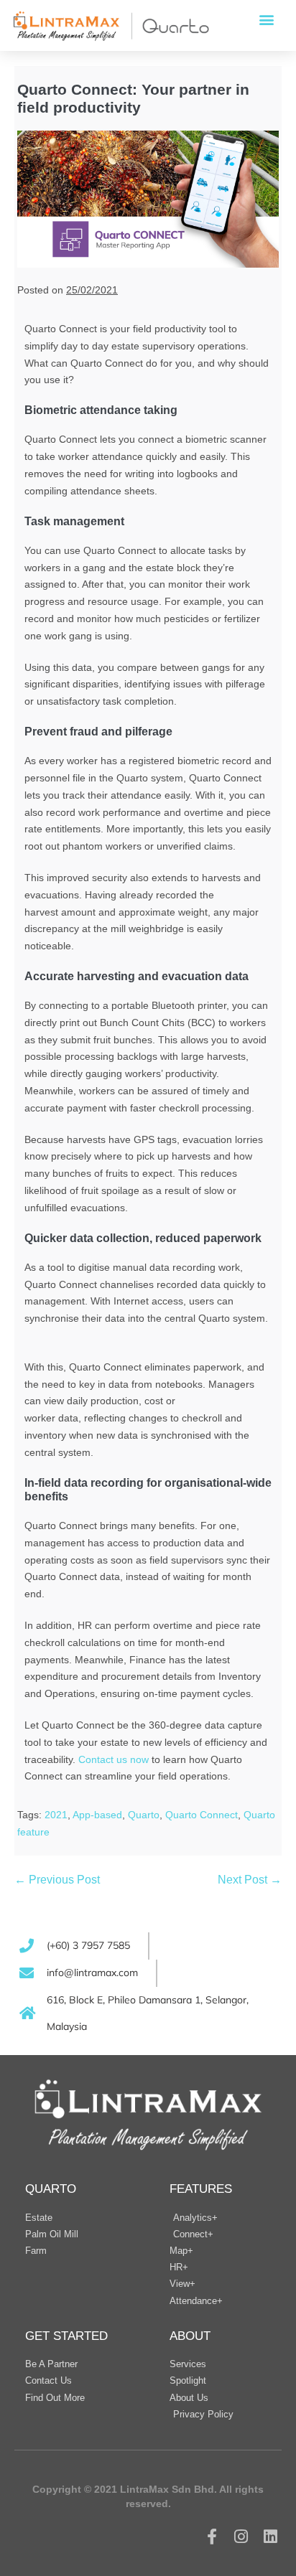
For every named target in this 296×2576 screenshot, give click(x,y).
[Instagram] (241, 2536)
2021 (56, 1815)
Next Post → (250, 1880)
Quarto (144, 1815)
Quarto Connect (202, 1815)
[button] (266, 19)
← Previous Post (57, 1880)
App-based (97, 1815)
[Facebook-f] (212, 2536)
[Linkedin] (270, 2536)
